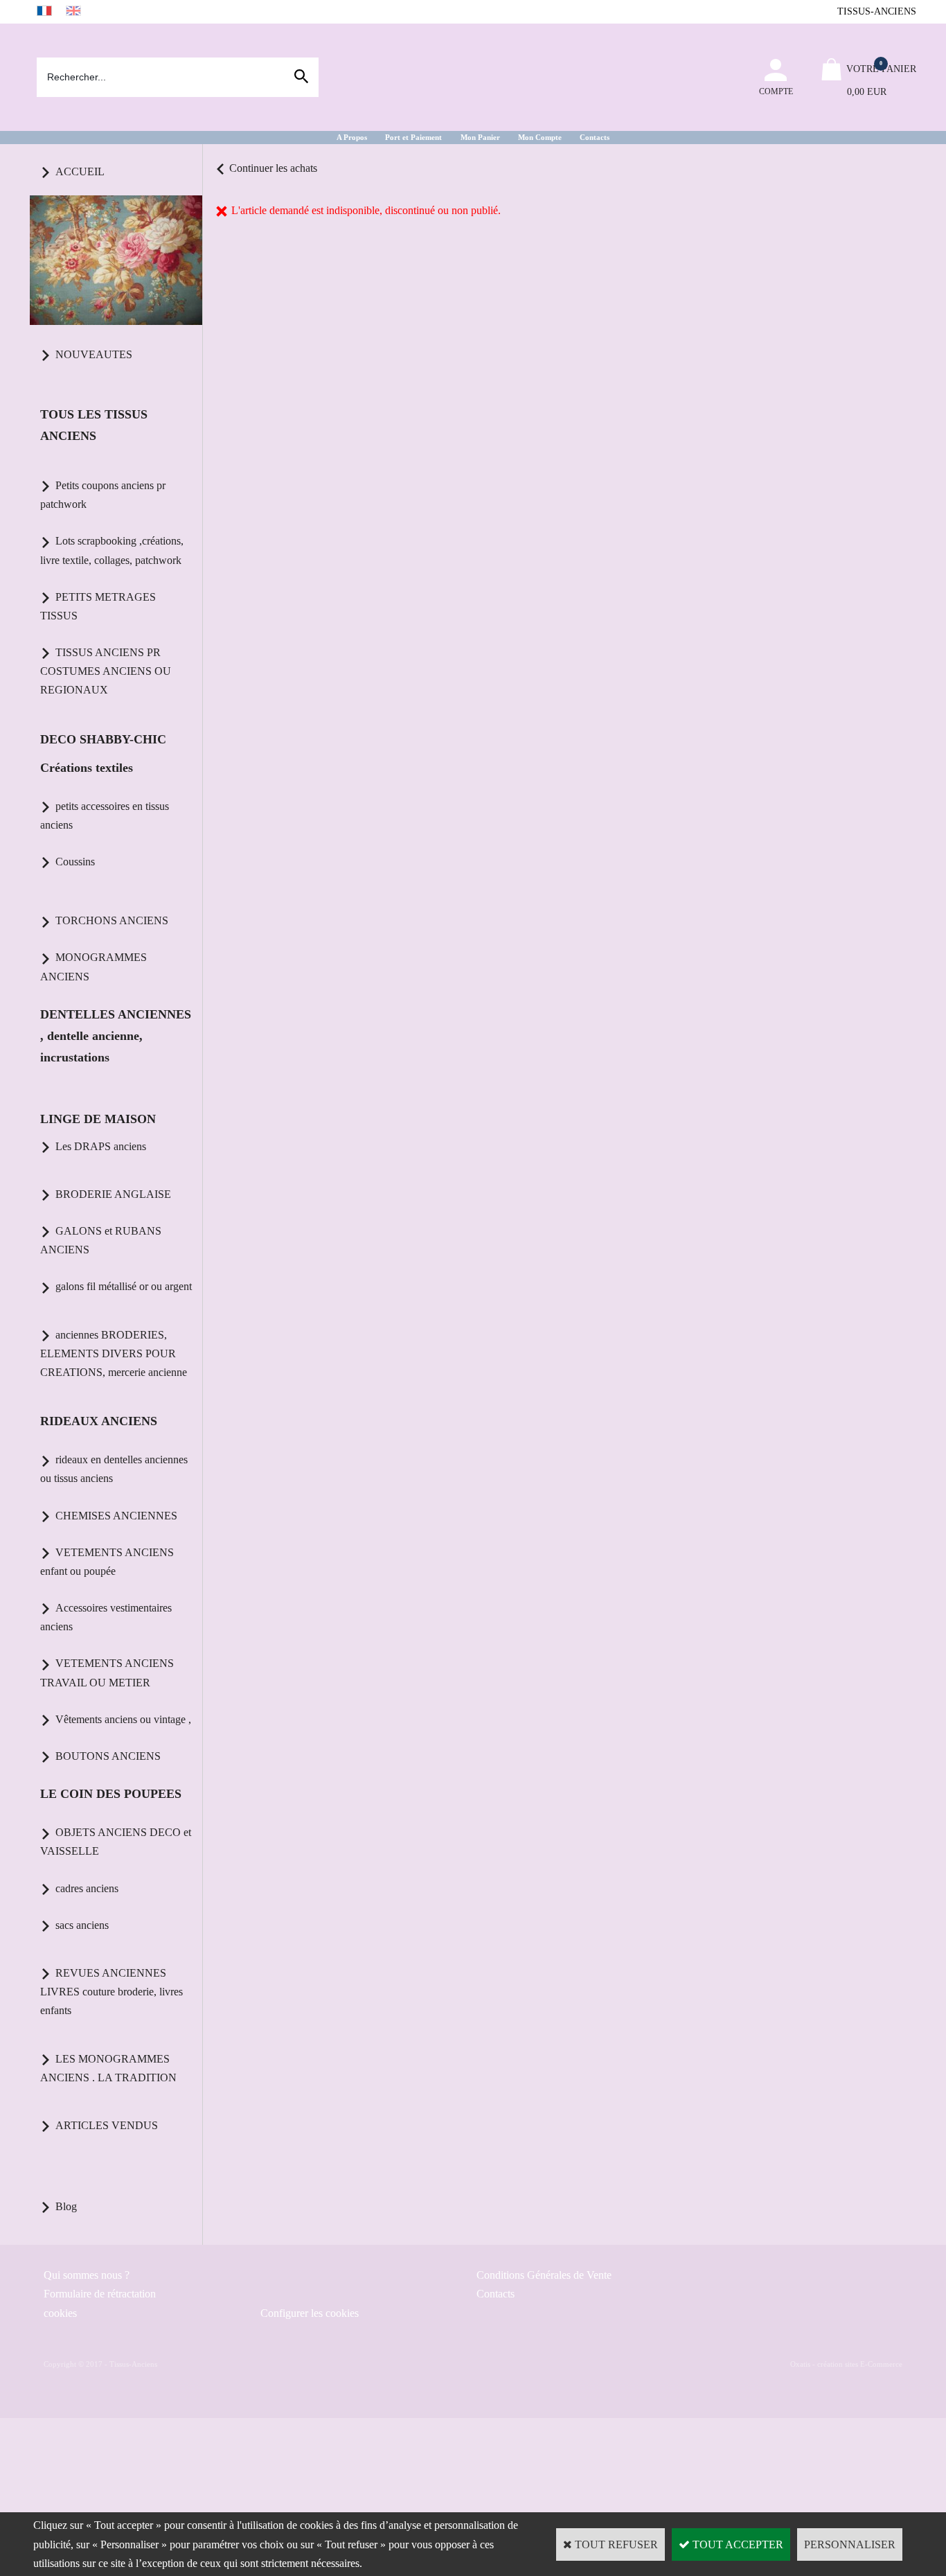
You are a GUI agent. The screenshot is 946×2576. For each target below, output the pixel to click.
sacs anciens (82, 1925)
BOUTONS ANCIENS (108, 1756)
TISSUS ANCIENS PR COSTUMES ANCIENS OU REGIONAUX (106, 671)
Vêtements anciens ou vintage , (123, 1719)
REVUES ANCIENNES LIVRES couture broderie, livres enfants (111, 1992)
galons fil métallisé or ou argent (124, 1286)
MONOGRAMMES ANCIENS (93, 967)
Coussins (75, 862)
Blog (66, 2206)
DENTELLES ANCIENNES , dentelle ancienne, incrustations (116, 1036)
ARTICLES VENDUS (107, 2125)
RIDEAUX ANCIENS (99, 1421)
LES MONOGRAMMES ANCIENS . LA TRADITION (108, 2068)
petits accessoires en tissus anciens (105, 815)
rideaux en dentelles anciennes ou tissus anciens (114, 1469)
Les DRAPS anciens (101, 1146)
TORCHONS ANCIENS (112, 920)
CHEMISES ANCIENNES (116, 1516)
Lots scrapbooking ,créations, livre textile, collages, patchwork (112, 550)
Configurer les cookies (310, 2313)
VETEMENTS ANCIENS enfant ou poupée (107, 1562)
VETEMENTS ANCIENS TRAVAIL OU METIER (107, 1673)
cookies (60, 2313)
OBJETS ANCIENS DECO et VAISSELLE (116, 1842)
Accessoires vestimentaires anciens (106, 1617)
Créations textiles (87, 768)
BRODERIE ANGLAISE (113, 1194)
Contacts (595, 137)
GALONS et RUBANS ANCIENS (101, 1240)
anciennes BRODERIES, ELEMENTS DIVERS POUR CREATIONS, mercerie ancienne (114, 1353)
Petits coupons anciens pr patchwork (103, 495)
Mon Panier (480, 137)
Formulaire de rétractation (100, 2294)
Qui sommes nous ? (87, 2275)
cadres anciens (87, 1888)
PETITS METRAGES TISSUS (98, 606)
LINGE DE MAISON (98, 1119)
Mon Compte (540, 137)
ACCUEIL (80, 171)
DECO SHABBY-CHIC (103, 739)
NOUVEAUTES (94, 354)
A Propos (352, 137)
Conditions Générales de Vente (544, 2275)
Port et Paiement (413, 137)
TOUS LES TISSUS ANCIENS (94, 425)
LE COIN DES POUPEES (111, 1794)
